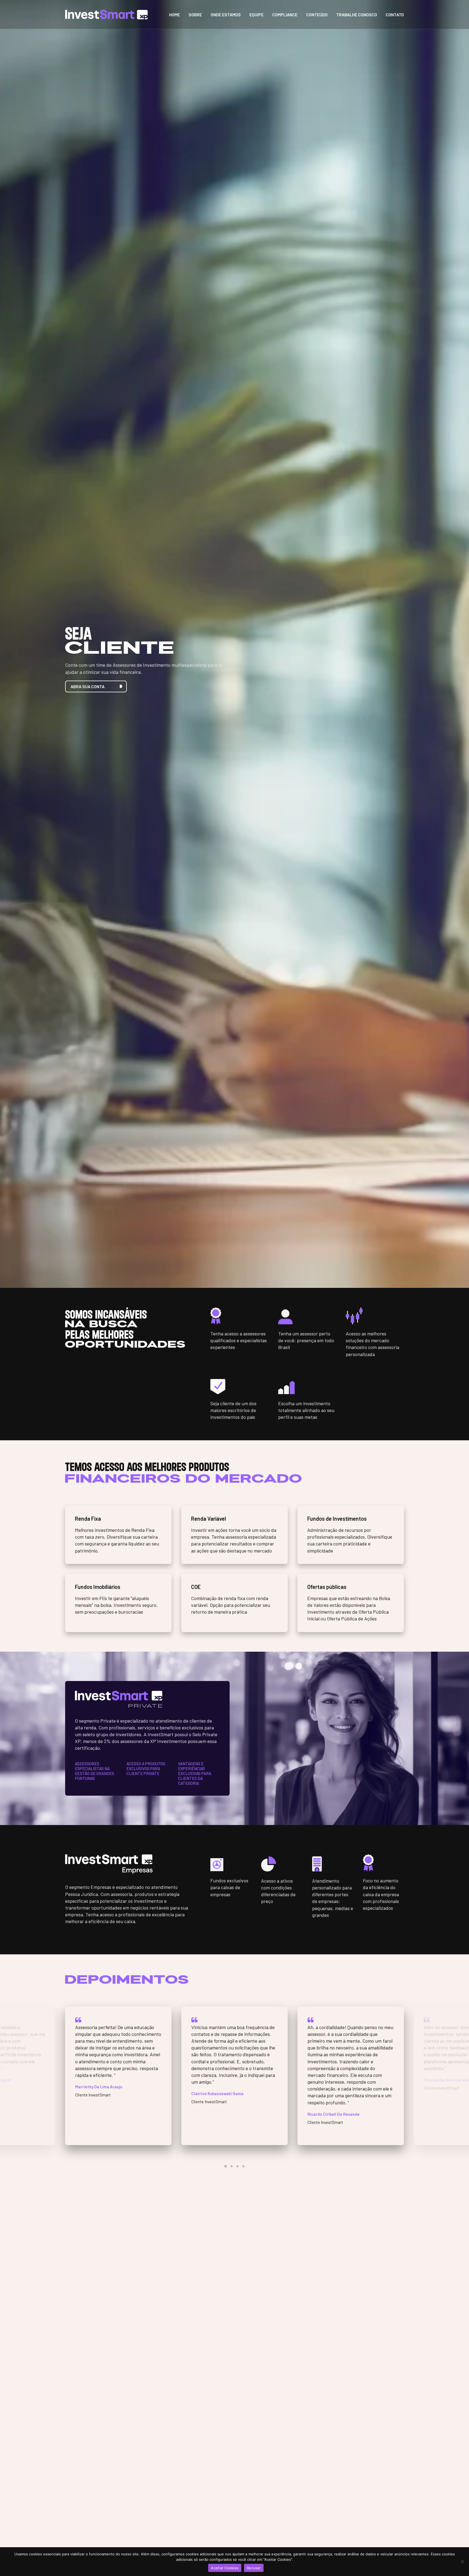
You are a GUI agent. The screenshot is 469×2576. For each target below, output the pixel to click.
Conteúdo (317, 15)
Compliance (285, 15)
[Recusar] (462, 2562)
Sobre (195, 15)
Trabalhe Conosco (357, 15)
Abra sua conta (88, 686)
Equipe (256, 15)
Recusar (254, 2568)
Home (175, 15)
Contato (395, 15)
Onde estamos (226, 15)
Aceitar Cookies (225, 2568)
